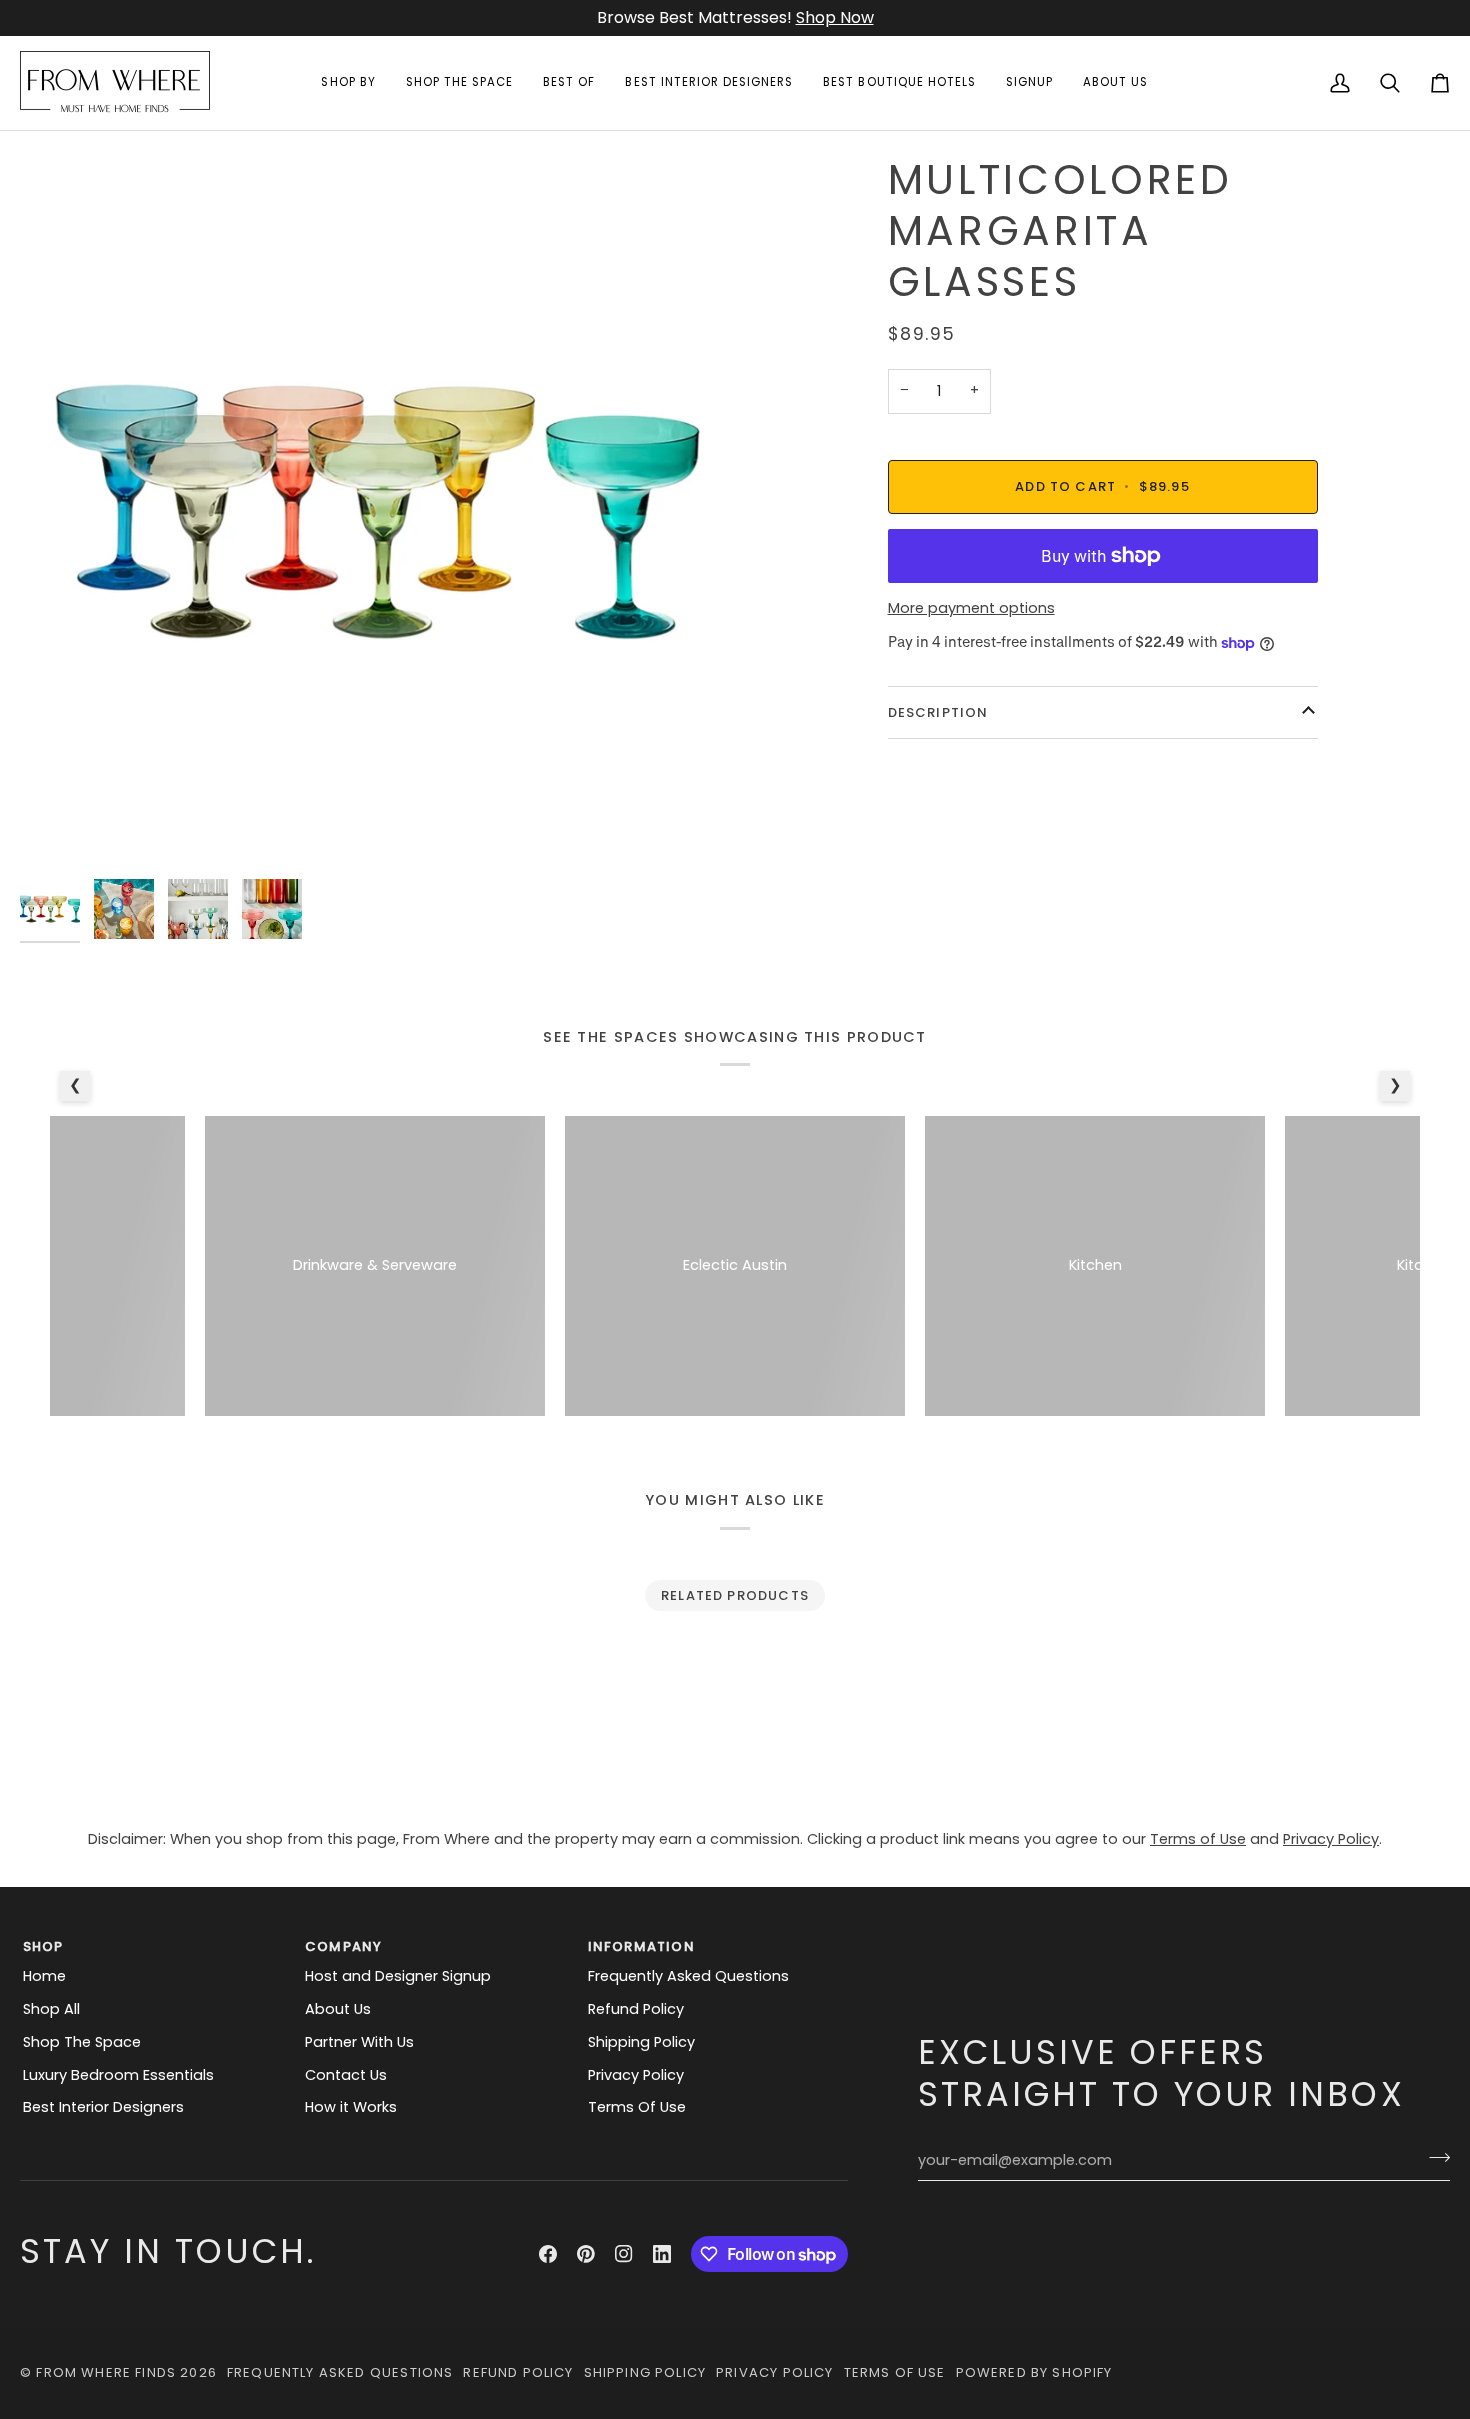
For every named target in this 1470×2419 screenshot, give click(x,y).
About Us (338, 2009)
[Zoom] (57, 831)
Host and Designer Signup (398, 1976)
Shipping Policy (641, 2042)
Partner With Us (359, 2042)
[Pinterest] (586, 2254)
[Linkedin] (662, 2254)
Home (44, 1976)
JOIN (792, 17)
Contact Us (346, 2075)
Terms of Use (1198, 1839)
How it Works (351, 2107)
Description (938, 712)
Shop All (51, 2009)
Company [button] (343, 1946)
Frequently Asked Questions (688, 1976)
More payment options (971, 608)
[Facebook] (548, 2254)
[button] (348, 83)
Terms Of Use (637, 2107)
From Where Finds (106, 2372)
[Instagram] (624, 2254)
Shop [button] (43, 1946)
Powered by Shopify (1034, 2372)
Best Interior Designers (103, 2107)
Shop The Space (82, 2042)
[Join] (1433, 2158)
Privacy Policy (1331, 1839)
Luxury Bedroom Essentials (118, 2075)
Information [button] (641, 1946)
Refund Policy (636, 2009)
